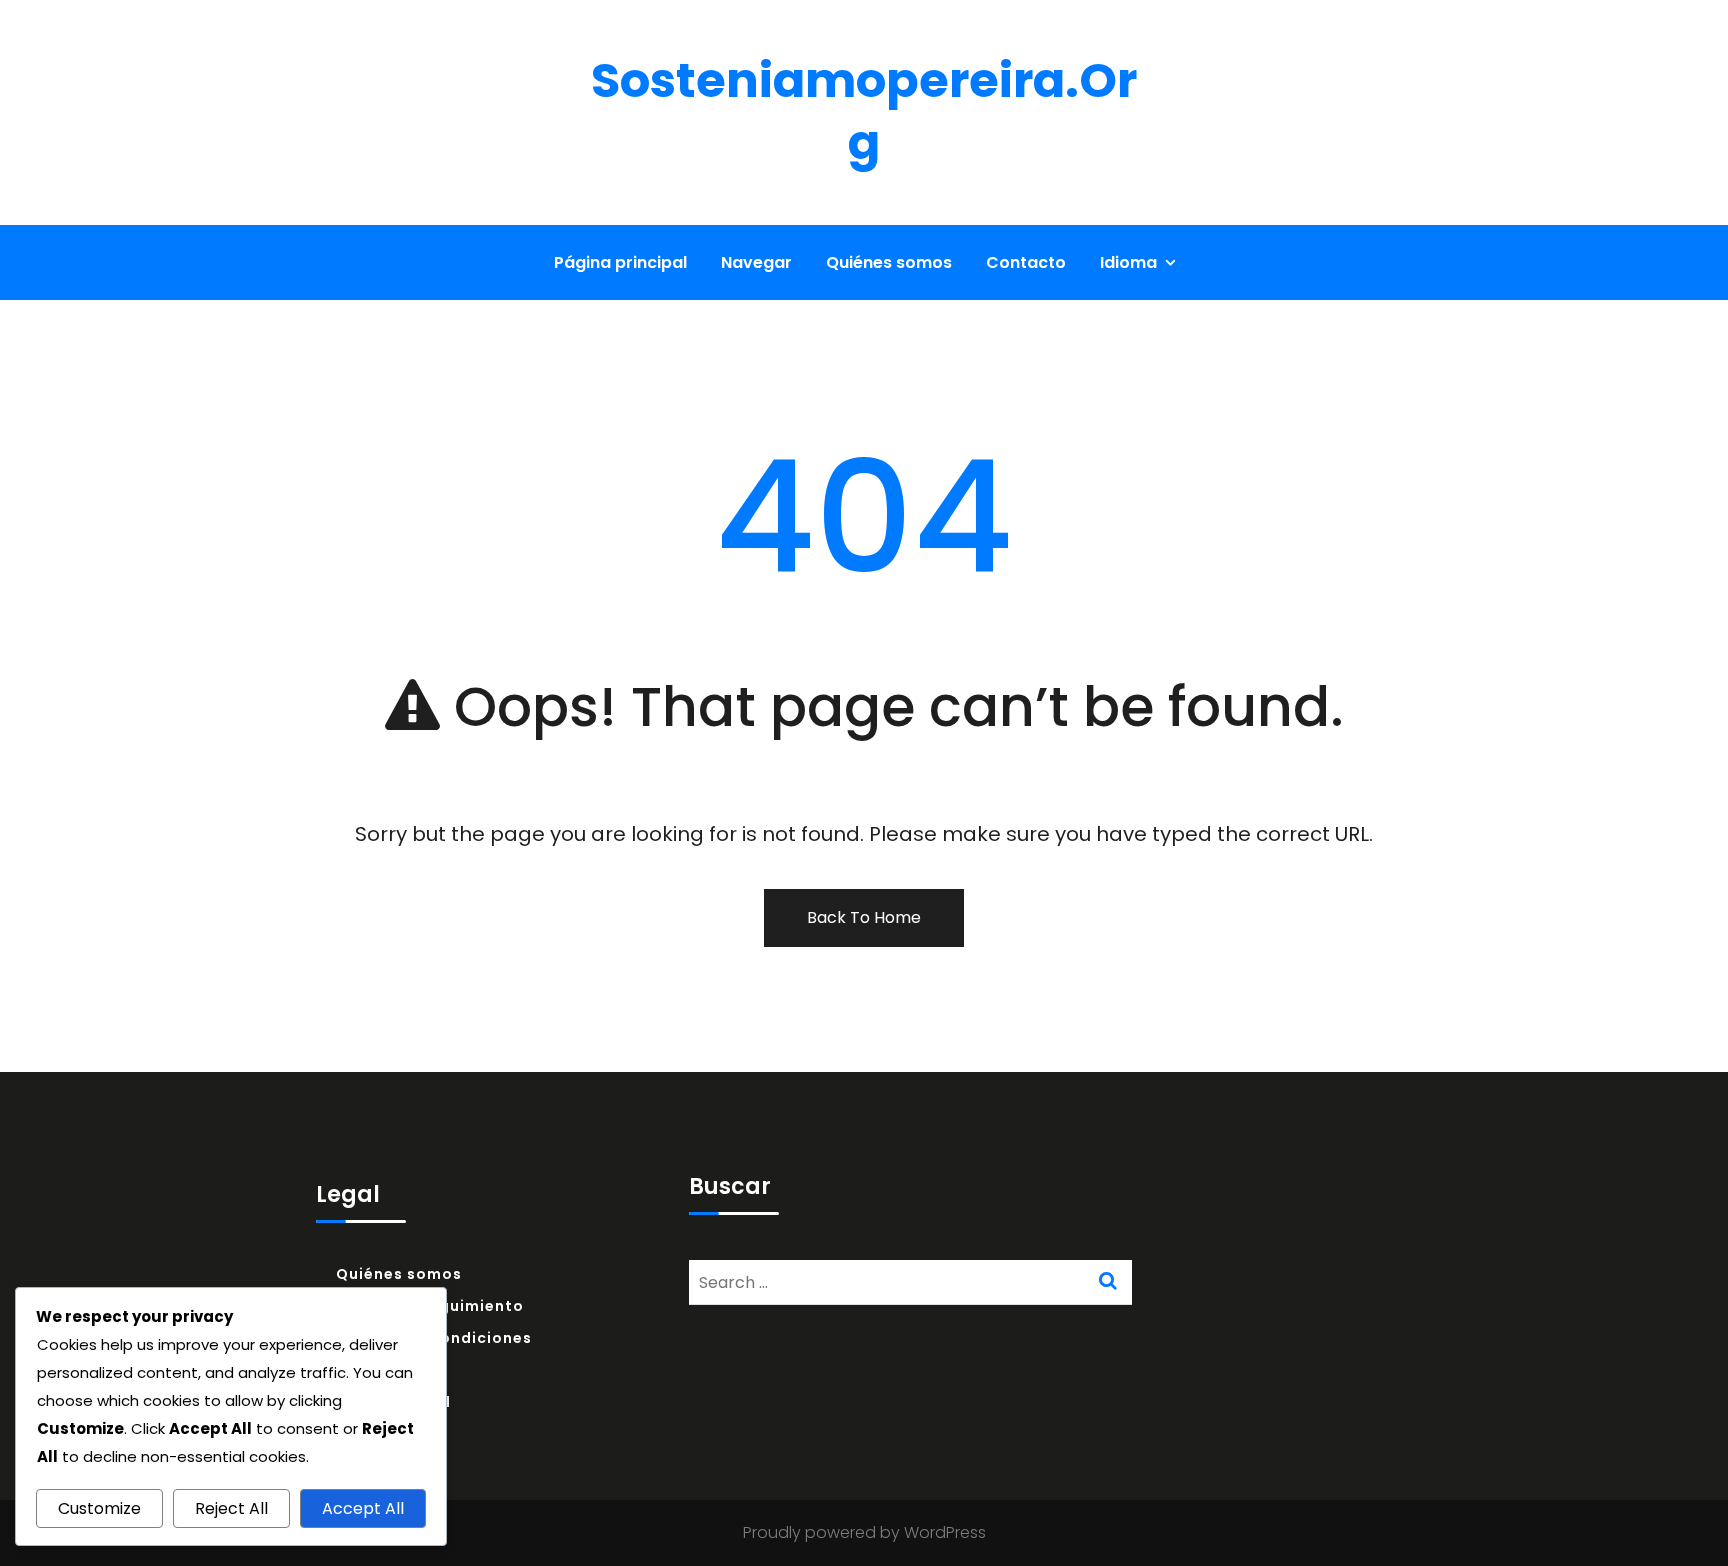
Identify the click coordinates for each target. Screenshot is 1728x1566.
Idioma (1128, 262)
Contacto (1026, 262)
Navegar (756, 262)
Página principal (620, 262)
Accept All (363, 1508)
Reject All (231, 1508)
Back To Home (864, 917)
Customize (99, 1508)
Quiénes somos (889, 262)
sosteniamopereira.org (864, 111)
